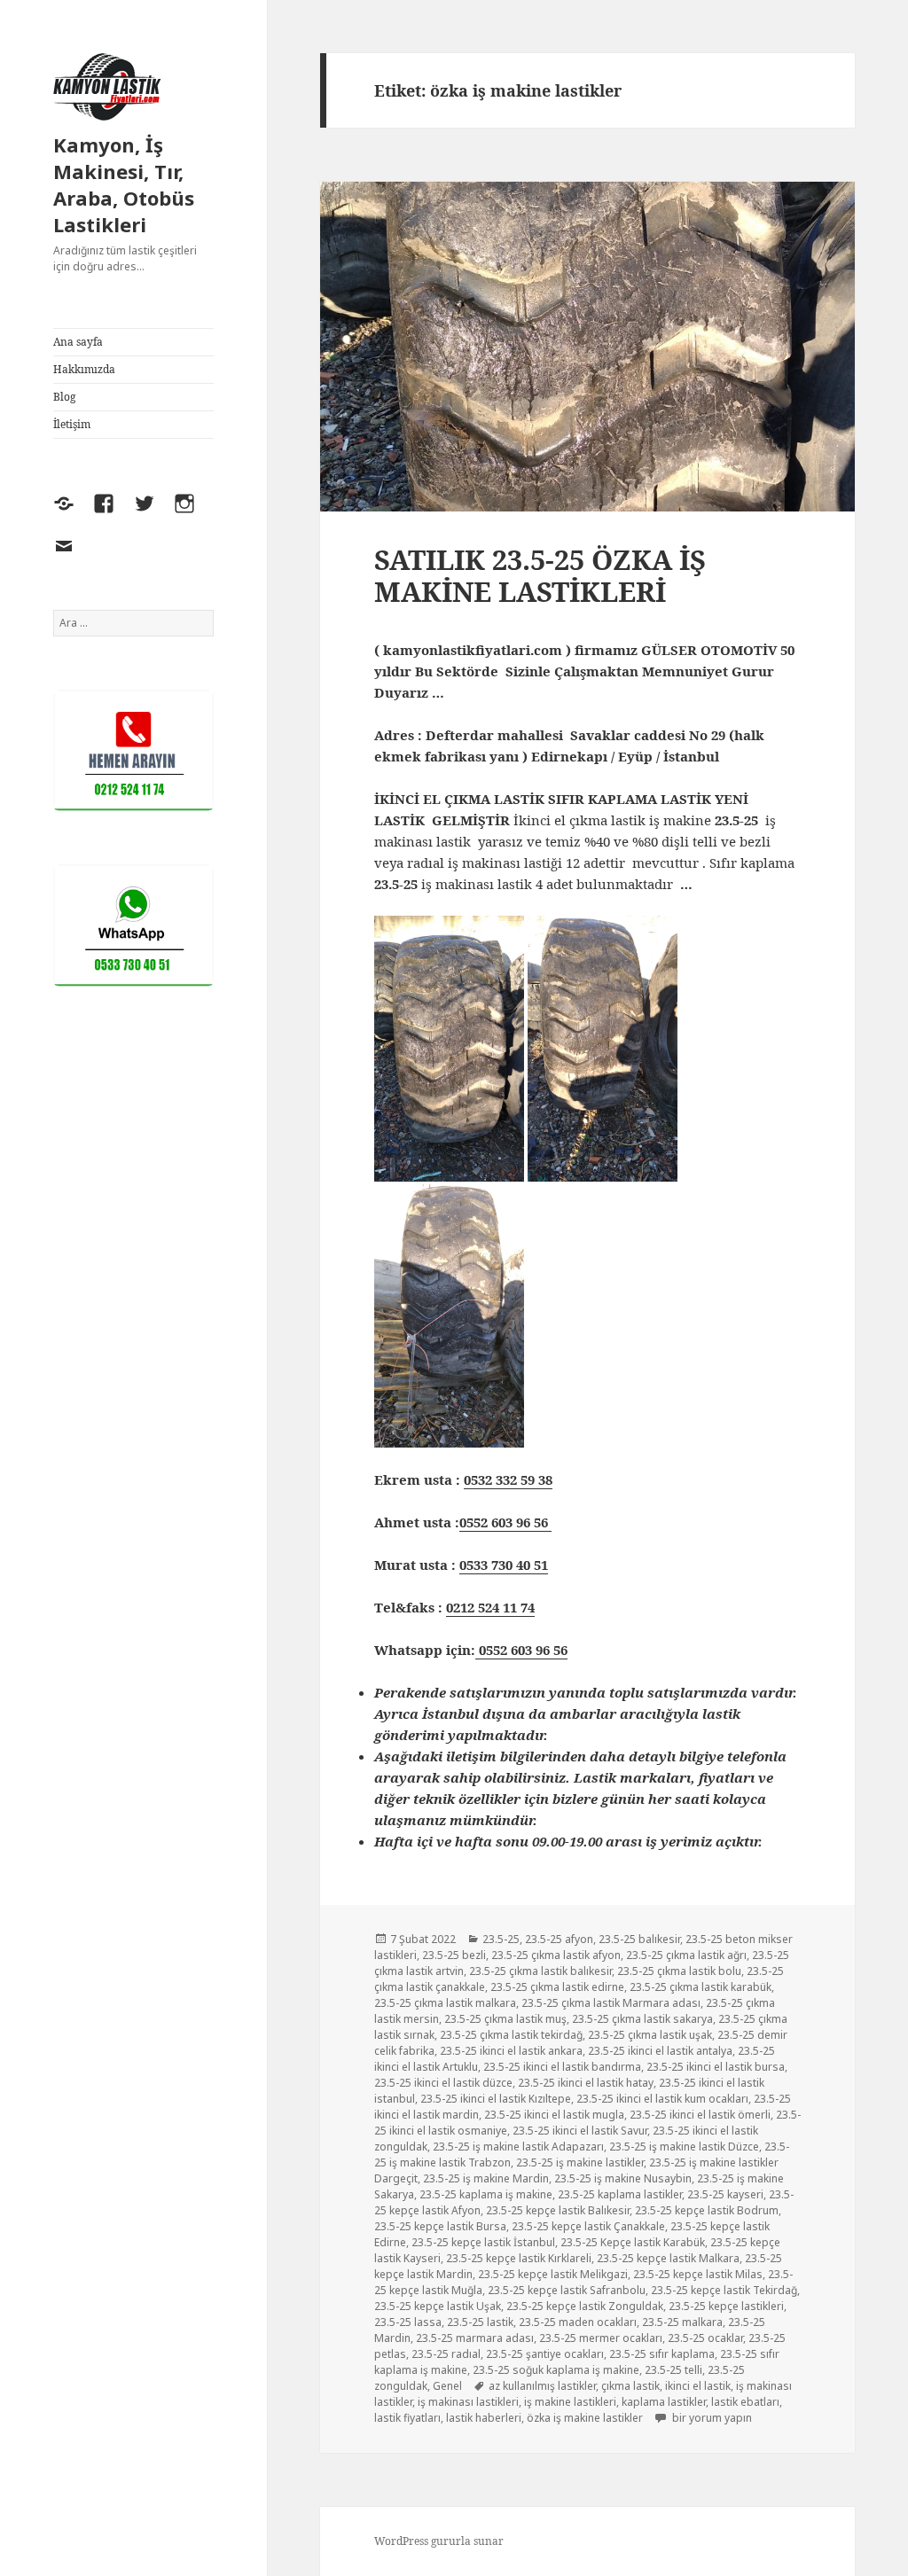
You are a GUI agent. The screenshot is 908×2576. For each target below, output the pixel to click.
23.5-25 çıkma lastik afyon (556, 1955)
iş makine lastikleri (570, 2402)
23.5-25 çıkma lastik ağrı (686, 1955)
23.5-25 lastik (480, 2322)
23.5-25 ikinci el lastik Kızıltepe (496, 2099)
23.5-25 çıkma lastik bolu (679, 1971)
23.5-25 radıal (446, 2354)
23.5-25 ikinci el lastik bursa (716, 2067)
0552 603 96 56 (505, 1522)
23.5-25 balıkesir (639, 1939)
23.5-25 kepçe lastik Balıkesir (558, 2210)
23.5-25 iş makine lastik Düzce (684, 2147)
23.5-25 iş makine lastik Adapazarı (518, 2147)
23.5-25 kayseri (725, 2194)
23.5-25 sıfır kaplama (662, 2354)
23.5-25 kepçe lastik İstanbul (483, 2242)
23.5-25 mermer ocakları (601, 2338)
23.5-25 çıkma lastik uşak (650, 2035)
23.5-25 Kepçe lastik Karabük (633, 2242)
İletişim (72, 424)
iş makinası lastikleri (468, 2402)
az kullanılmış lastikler (542, 2386)
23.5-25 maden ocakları (578, 2322)
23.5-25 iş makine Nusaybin (623, 2178)
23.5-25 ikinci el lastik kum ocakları (662, 2099)
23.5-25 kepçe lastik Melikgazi (553, 2274)
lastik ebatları (745, 2402)
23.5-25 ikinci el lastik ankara (511, 2051)
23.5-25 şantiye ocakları (545, 2354)
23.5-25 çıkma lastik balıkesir (540, 1971)
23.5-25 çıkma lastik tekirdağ (511, 2035)
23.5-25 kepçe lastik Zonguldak (585, 2306)
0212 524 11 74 (490, 1607)
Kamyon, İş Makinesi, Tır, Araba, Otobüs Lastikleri (124, 184)
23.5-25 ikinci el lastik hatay (586, 2083)
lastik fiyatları (407, 2418)
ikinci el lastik (698, 2386)
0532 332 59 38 (508, 1479)
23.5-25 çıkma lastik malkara (445, 2003)
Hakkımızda (84, 369)
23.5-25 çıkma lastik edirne (557, 1987)
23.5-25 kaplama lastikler (620, 2194)
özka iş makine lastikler (585, 2418)
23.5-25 (501, 1939)
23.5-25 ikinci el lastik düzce (443, 2083)
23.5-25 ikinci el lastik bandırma (562, 2067)
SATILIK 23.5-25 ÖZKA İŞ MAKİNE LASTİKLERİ (540, 575)
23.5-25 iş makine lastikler (580, 2162)
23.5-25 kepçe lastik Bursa (440, 2226)
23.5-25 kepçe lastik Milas (698, 2274)
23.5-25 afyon (559, 1939)
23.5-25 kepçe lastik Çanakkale (588, 2226)
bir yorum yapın (711, 2418)
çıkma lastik (630, 2386)
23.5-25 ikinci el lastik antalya (660, 2051)
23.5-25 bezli (454, 1955)
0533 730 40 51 (504, 1565)
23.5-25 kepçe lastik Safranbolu (567, 2290)
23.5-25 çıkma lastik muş (505, 2019)
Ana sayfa (78, 342)
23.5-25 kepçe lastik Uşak (438, 2306)
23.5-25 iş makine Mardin (486, 2178)
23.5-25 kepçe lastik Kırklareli (519, 2258)
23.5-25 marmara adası (475, 2338)
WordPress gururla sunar (439, 2541)
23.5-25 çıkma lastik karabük (701, 1987)
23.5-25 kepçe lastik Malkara (668, 2258)
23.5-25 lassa (408, 2322)
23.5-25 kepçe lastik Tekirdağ (724, 2290)
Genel (447, 2386)
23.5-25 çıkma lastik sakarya (642, 2019)
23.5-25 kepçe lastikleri (726, 2306)
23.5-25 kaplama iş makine (486, 2194)
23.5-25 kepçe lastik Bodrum (707, 2210)
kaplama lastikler (664, 2402)
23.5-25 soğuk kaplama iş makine (556, 2370)
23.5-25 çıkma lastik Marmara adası (611, 2003)
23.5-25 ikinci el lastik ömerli (700, 2115)
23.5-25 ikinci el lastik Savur (580, 2131)
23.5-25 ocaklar (705, 2338)
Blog (64, 397)
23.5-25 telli (673, 2370)
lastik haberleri (484, 2418)
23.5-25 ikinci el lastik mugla (554, 2115)
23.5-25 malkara (682, 2322)
